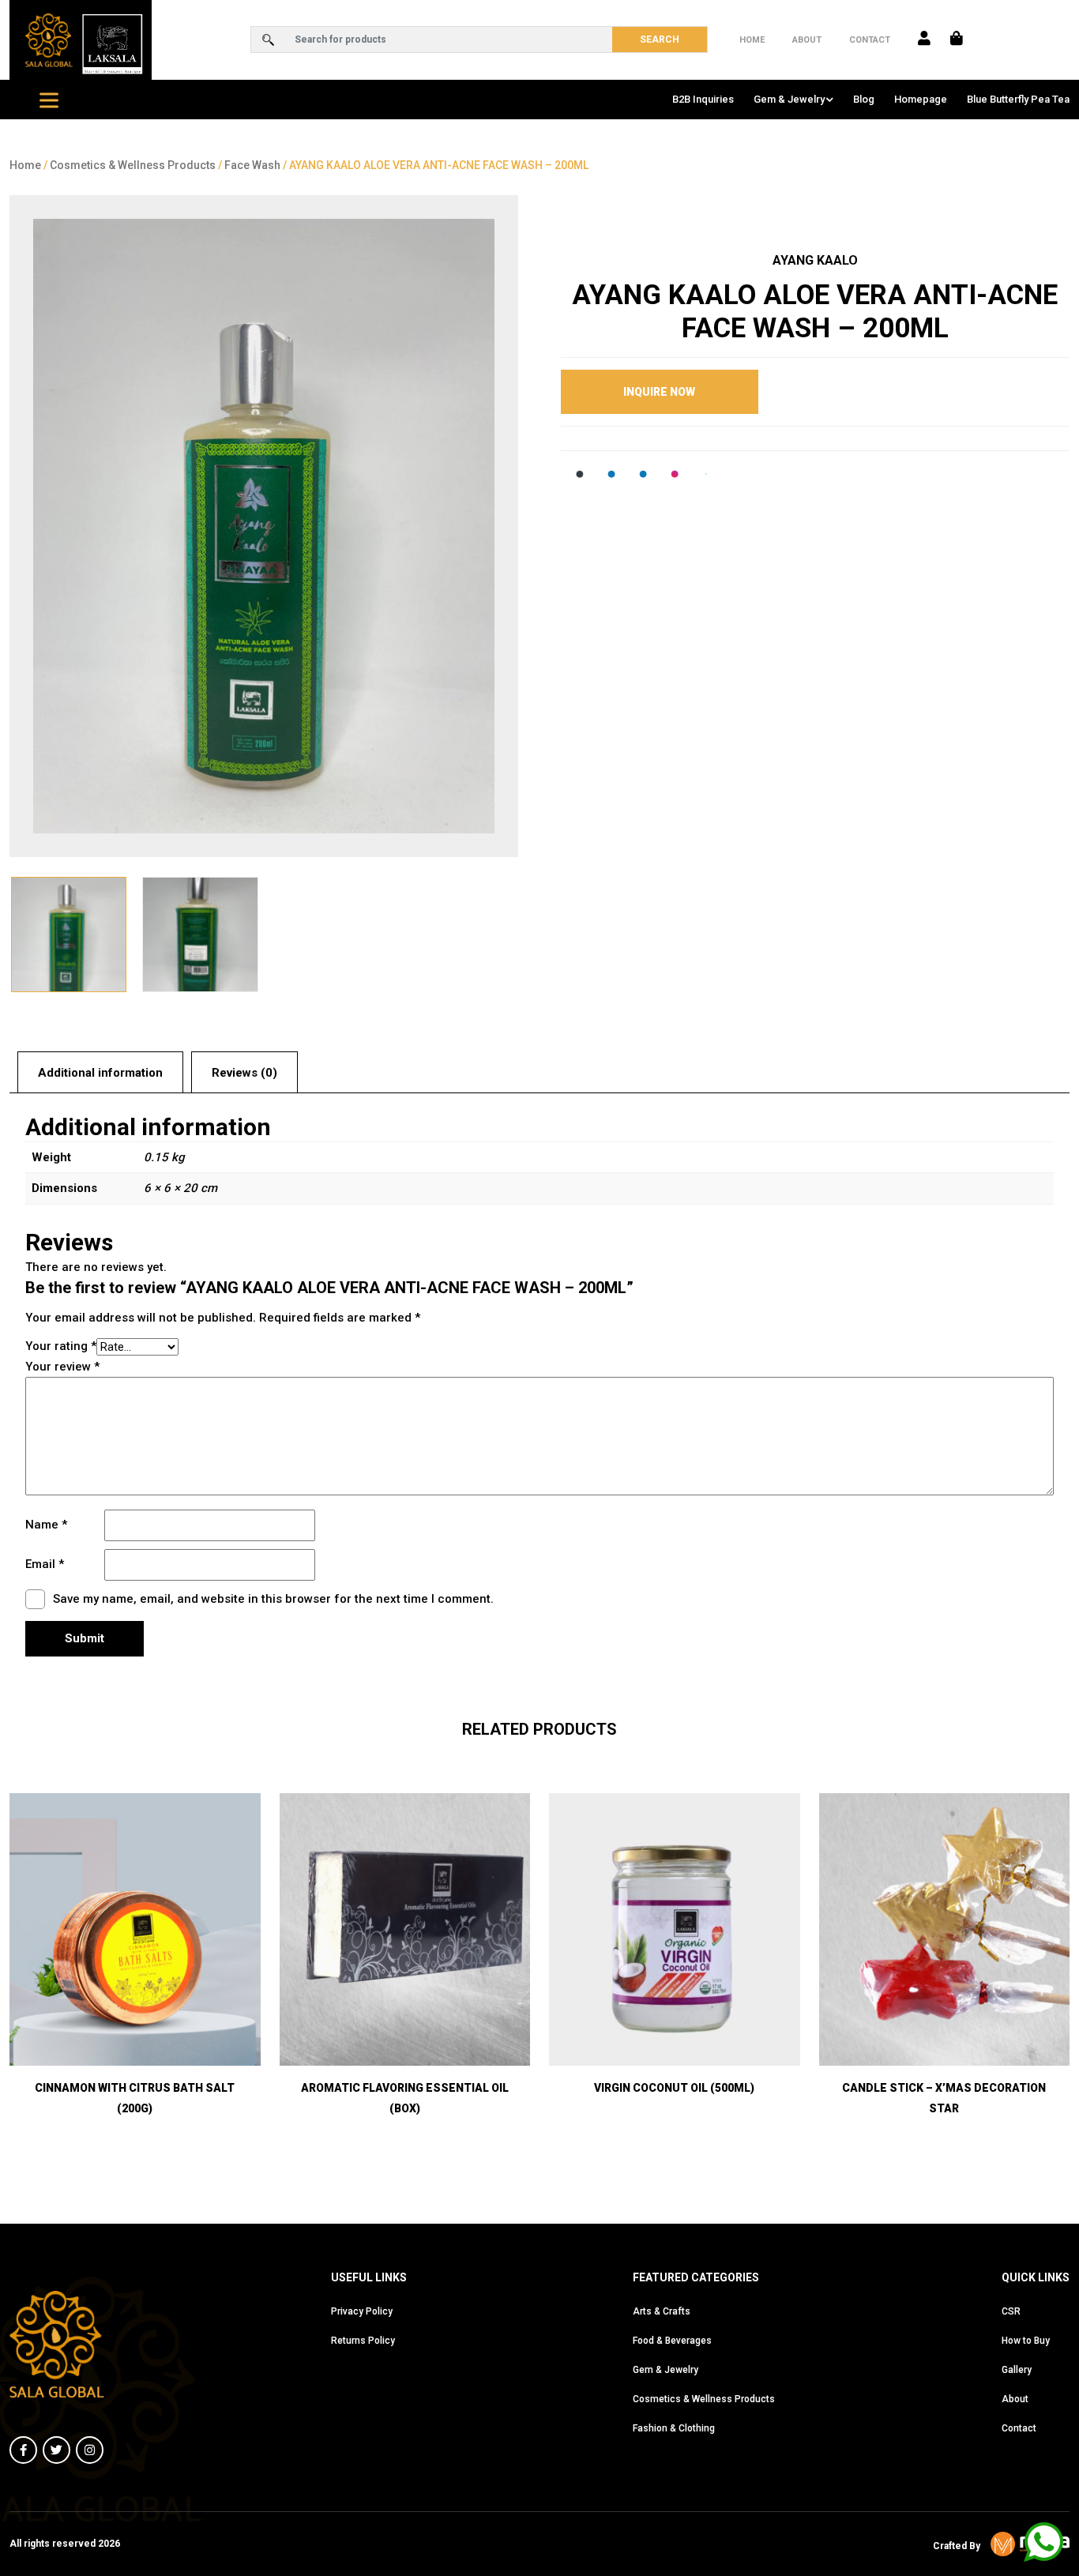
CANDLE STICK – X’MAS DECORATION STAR (944, 2098)
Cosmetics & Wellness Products (133, 165)
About (807, 40)
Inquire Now (659, 392)
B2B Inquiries (703, 99)
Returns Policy (363, 2341)
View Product (135, 2024)
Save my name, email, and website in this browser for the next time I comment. (273, 1599)
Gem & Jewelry (789, 99)
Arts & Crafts (662, 2311)
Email (45, 1564)
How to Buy (1026, 2341)
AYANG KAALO (815, 260)
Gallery (1017, 2370)
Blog (864, 99)
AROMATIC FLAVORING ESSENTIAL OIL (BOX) (405, 2098)
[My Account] (924, 39)
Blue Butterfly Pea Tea (1018, 99)
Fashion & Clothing (674, 2428)
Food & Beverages (672, 2341)
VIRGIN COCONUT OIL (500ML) (674, 2088)
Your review (62, 1367)
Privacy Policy (362, 2311)
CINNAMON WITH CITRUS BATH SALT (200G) (135, 2098)
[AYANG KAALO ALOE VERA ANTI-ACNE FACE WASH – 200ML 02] (200, 935)
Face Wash (252, 165)
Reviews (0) (244, 1073)
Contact (870, 40)
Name (46, 1525)
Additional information (100, 1073)
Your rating (61, 1346)
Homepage (921, 99)
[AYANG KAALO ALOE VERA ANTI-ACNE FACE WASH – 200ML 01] (264, 526)
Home (752, 40)
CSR (1011, 2311)
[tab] (100, 1072)
